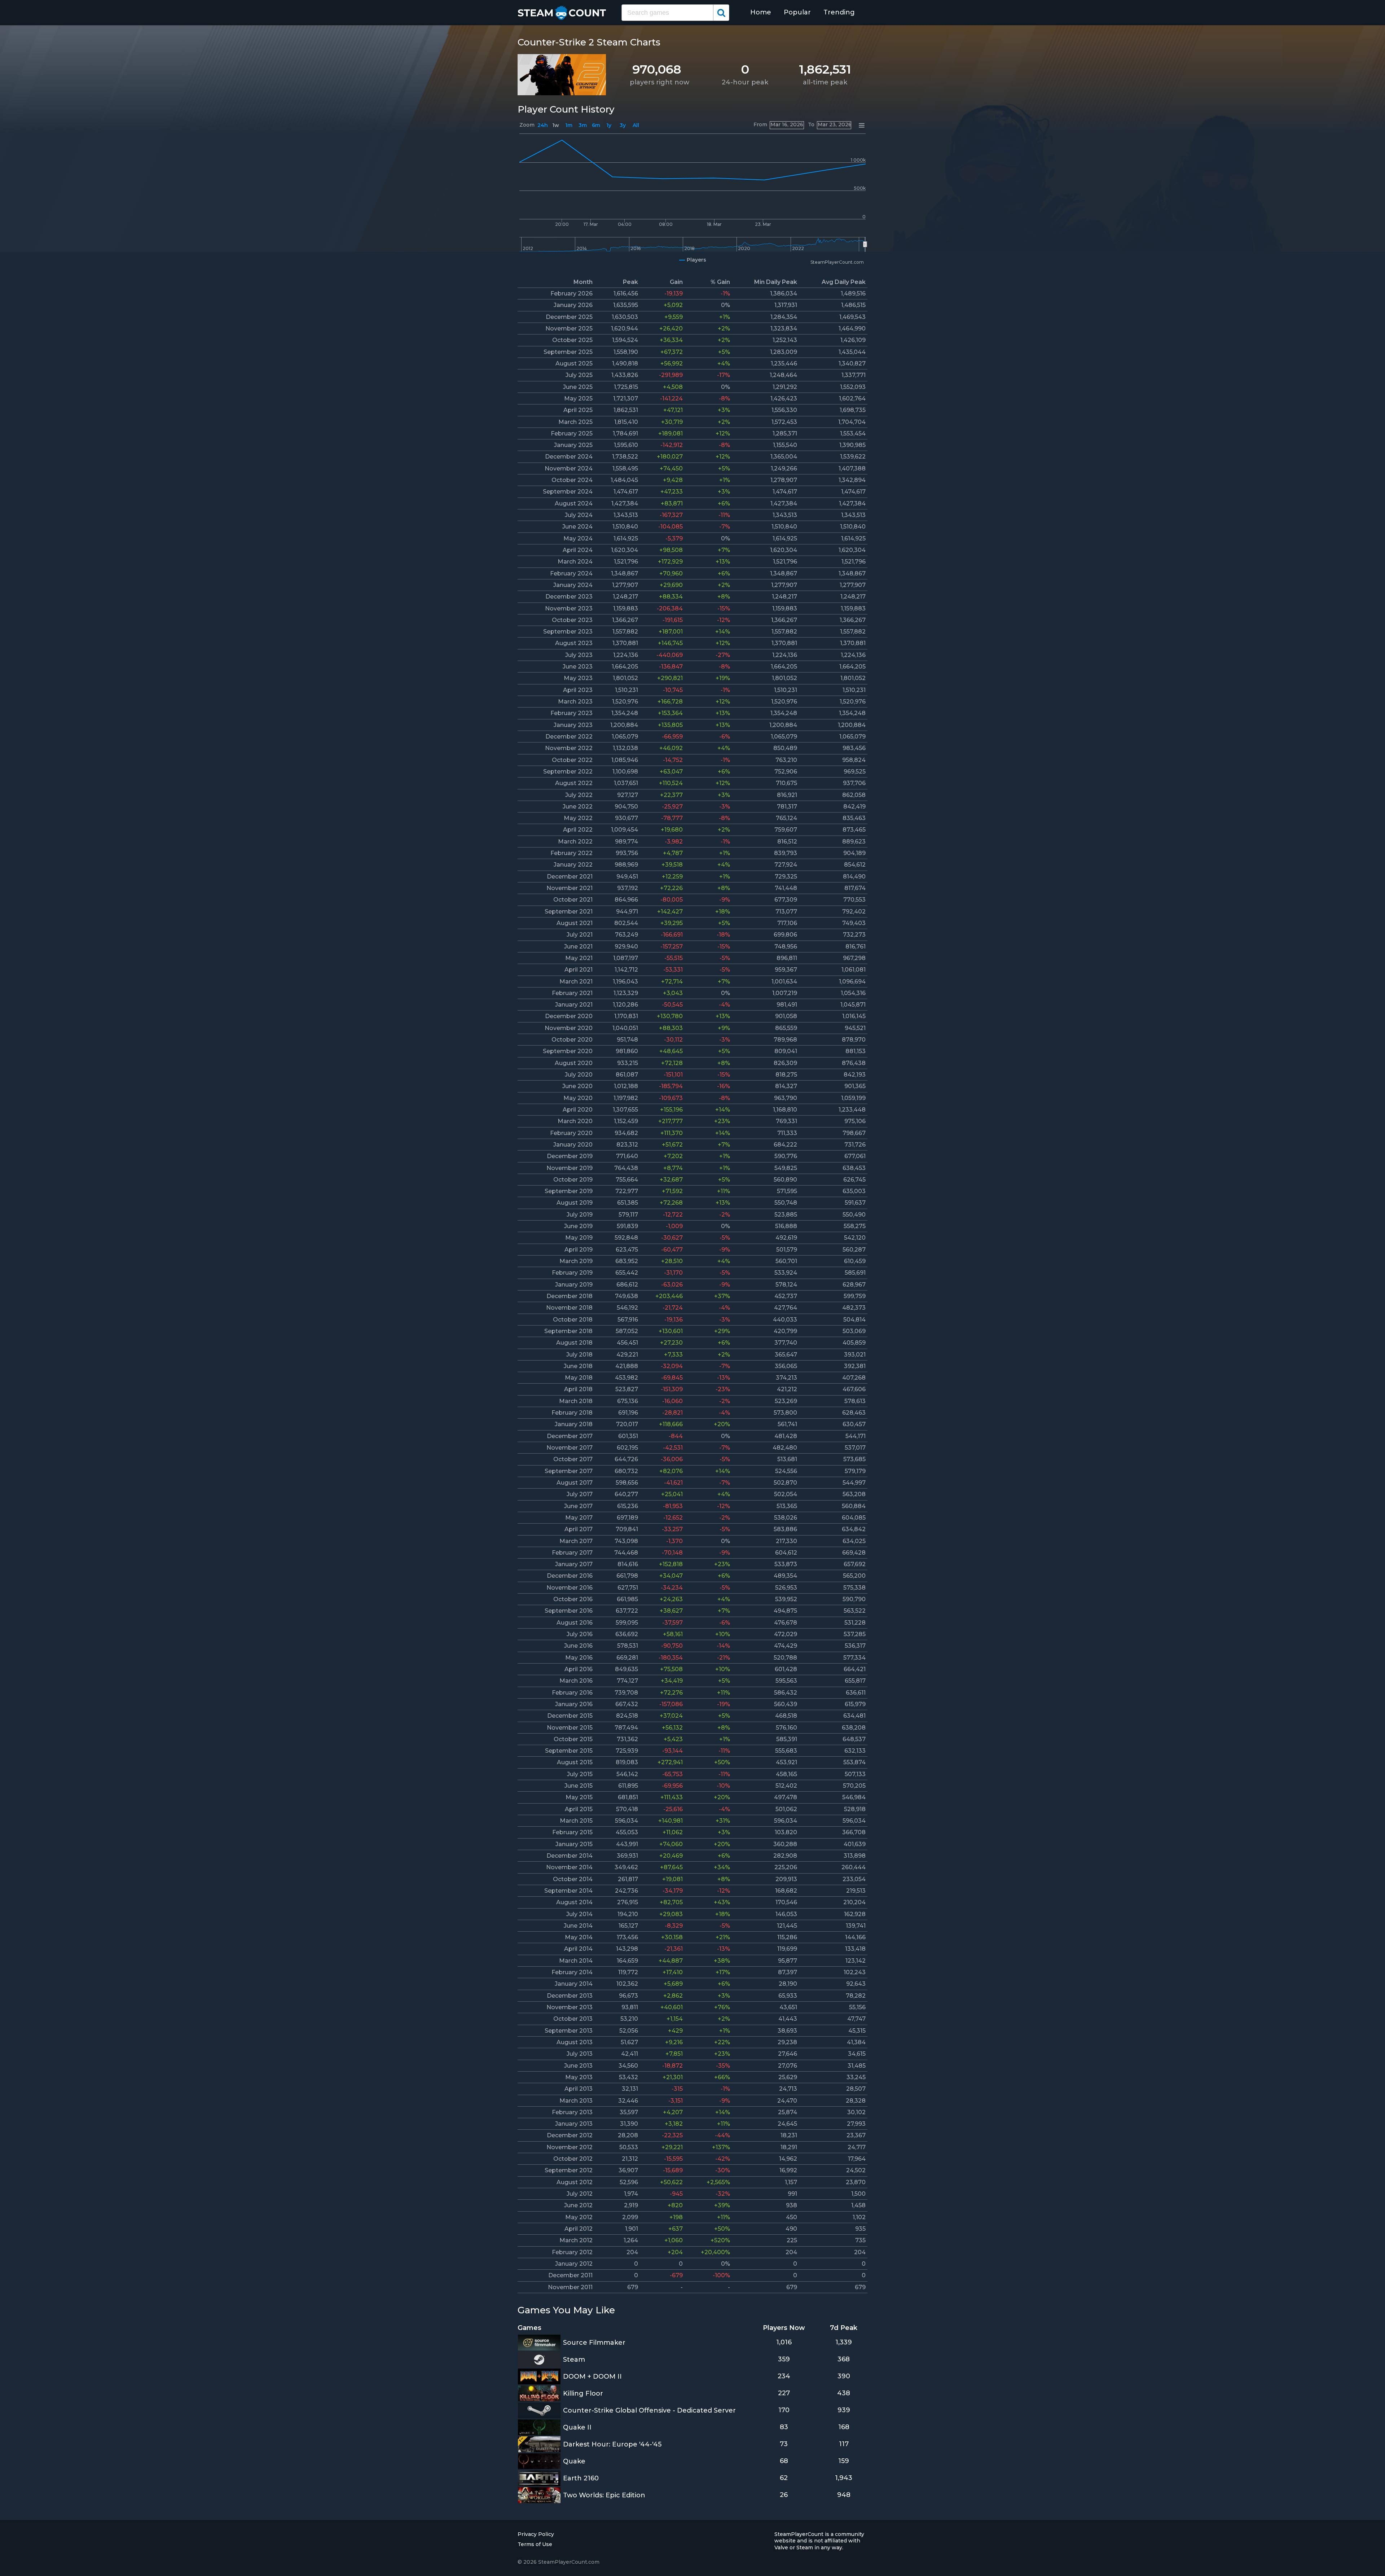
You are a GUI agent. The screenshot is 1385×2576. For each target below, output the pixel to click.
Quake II (577, 2427)
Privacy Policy (536, 2534)
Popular (797, 12)
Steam (574, 2360)
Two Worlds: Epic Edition (604, 2495)
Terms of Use (535, 2544)
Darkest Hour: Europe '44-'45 (612, 2444)
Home (761, 12)
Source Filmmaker (594, 2343)
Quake (574, 2461)
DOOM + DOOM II (592, 2376)
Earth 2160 (581, 2478)
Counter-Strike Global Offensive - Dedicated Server (649, 2410)
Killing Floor (583, 2393)
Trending (839, 12)
